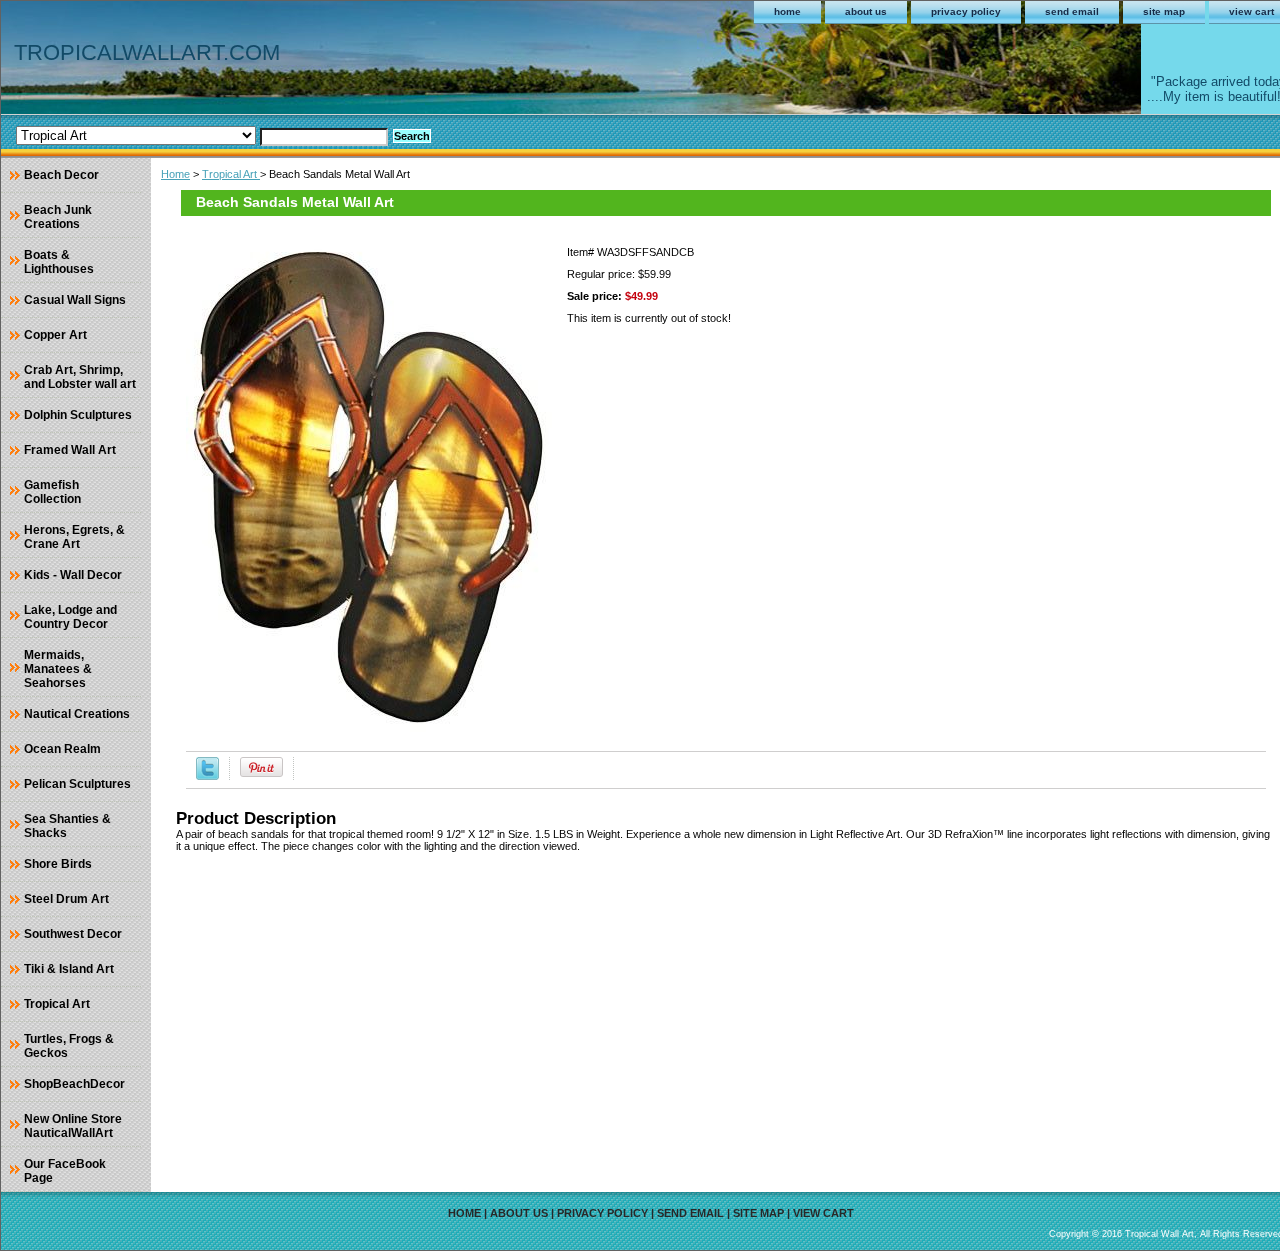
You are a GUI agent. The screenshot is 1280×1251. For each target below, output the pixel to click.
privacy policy (966, 11)
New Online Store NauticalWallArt (73, 1126)
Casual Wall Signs (75, 300)
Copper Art (55, 335)
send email (1072, 11)
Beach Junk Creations (58, 217)
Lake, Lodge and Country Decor (70, 617)
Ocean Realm (62, 749)
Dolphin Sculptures (78, 415)
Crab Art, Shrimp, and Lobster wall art (80, 377)
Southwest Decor (73, 934)
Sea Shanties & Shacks (67, 826)
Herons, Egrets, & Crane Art (74, 537)
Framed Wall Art (70, 450)
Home (175, 174)
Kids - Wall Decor (73, 575)
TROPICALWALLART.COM (147, 52)
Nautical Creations (77, 714)
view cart (823, 1213)
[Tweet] (207, 776)
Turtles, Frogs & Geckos (69, 1046)
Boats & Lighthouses (59, 262)
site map (1164, 11)
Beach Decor (61, 175)
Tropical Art (231, 174)
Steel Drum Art (66, 899)
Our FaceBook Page (65, 1171)
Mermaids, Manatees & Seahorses (58, 669)
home (787, 11)
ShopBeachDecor (74, 1084)
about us (866, 11)
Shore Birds (58, 864)
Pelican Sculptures (77, 784)
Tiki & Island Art (69, 969)
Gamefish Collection (52, 492)
